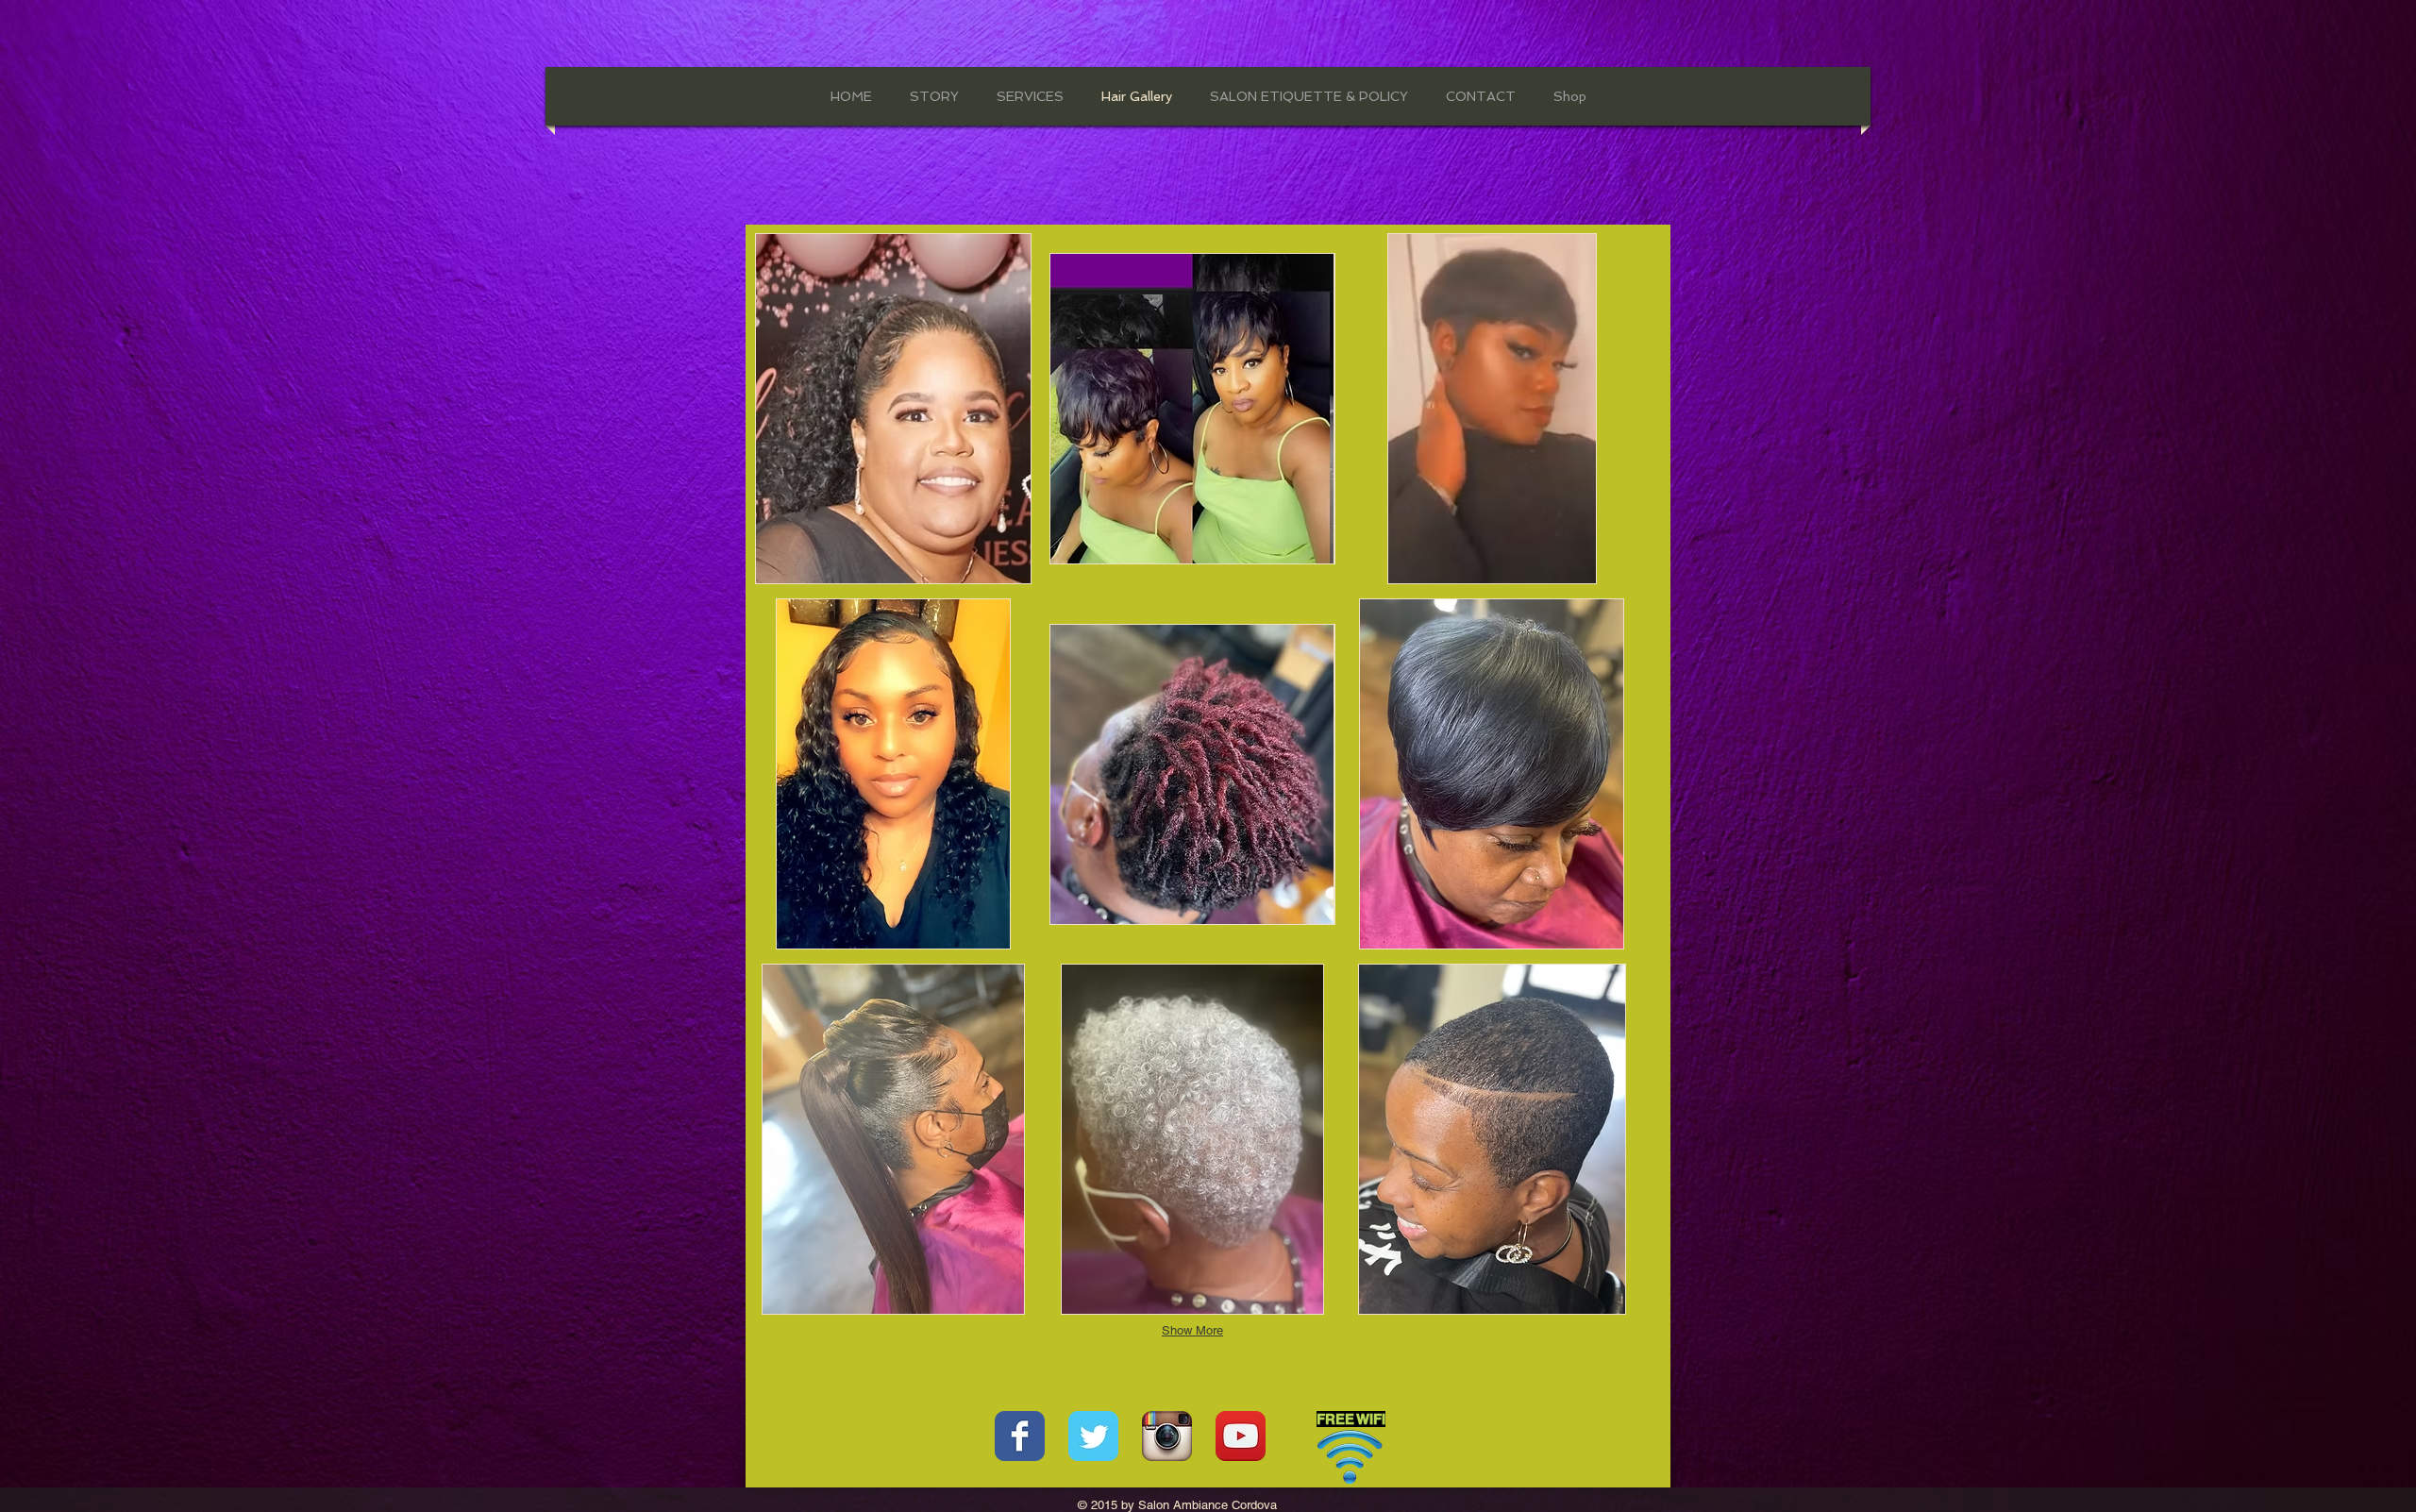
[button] (893, 409)
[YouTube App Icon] (1241, 1436)
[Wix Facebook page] (1020, 1436)
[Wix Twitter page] (1093, 1436)
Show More (1192, 1330)
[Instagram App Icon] (1167, 1436)
